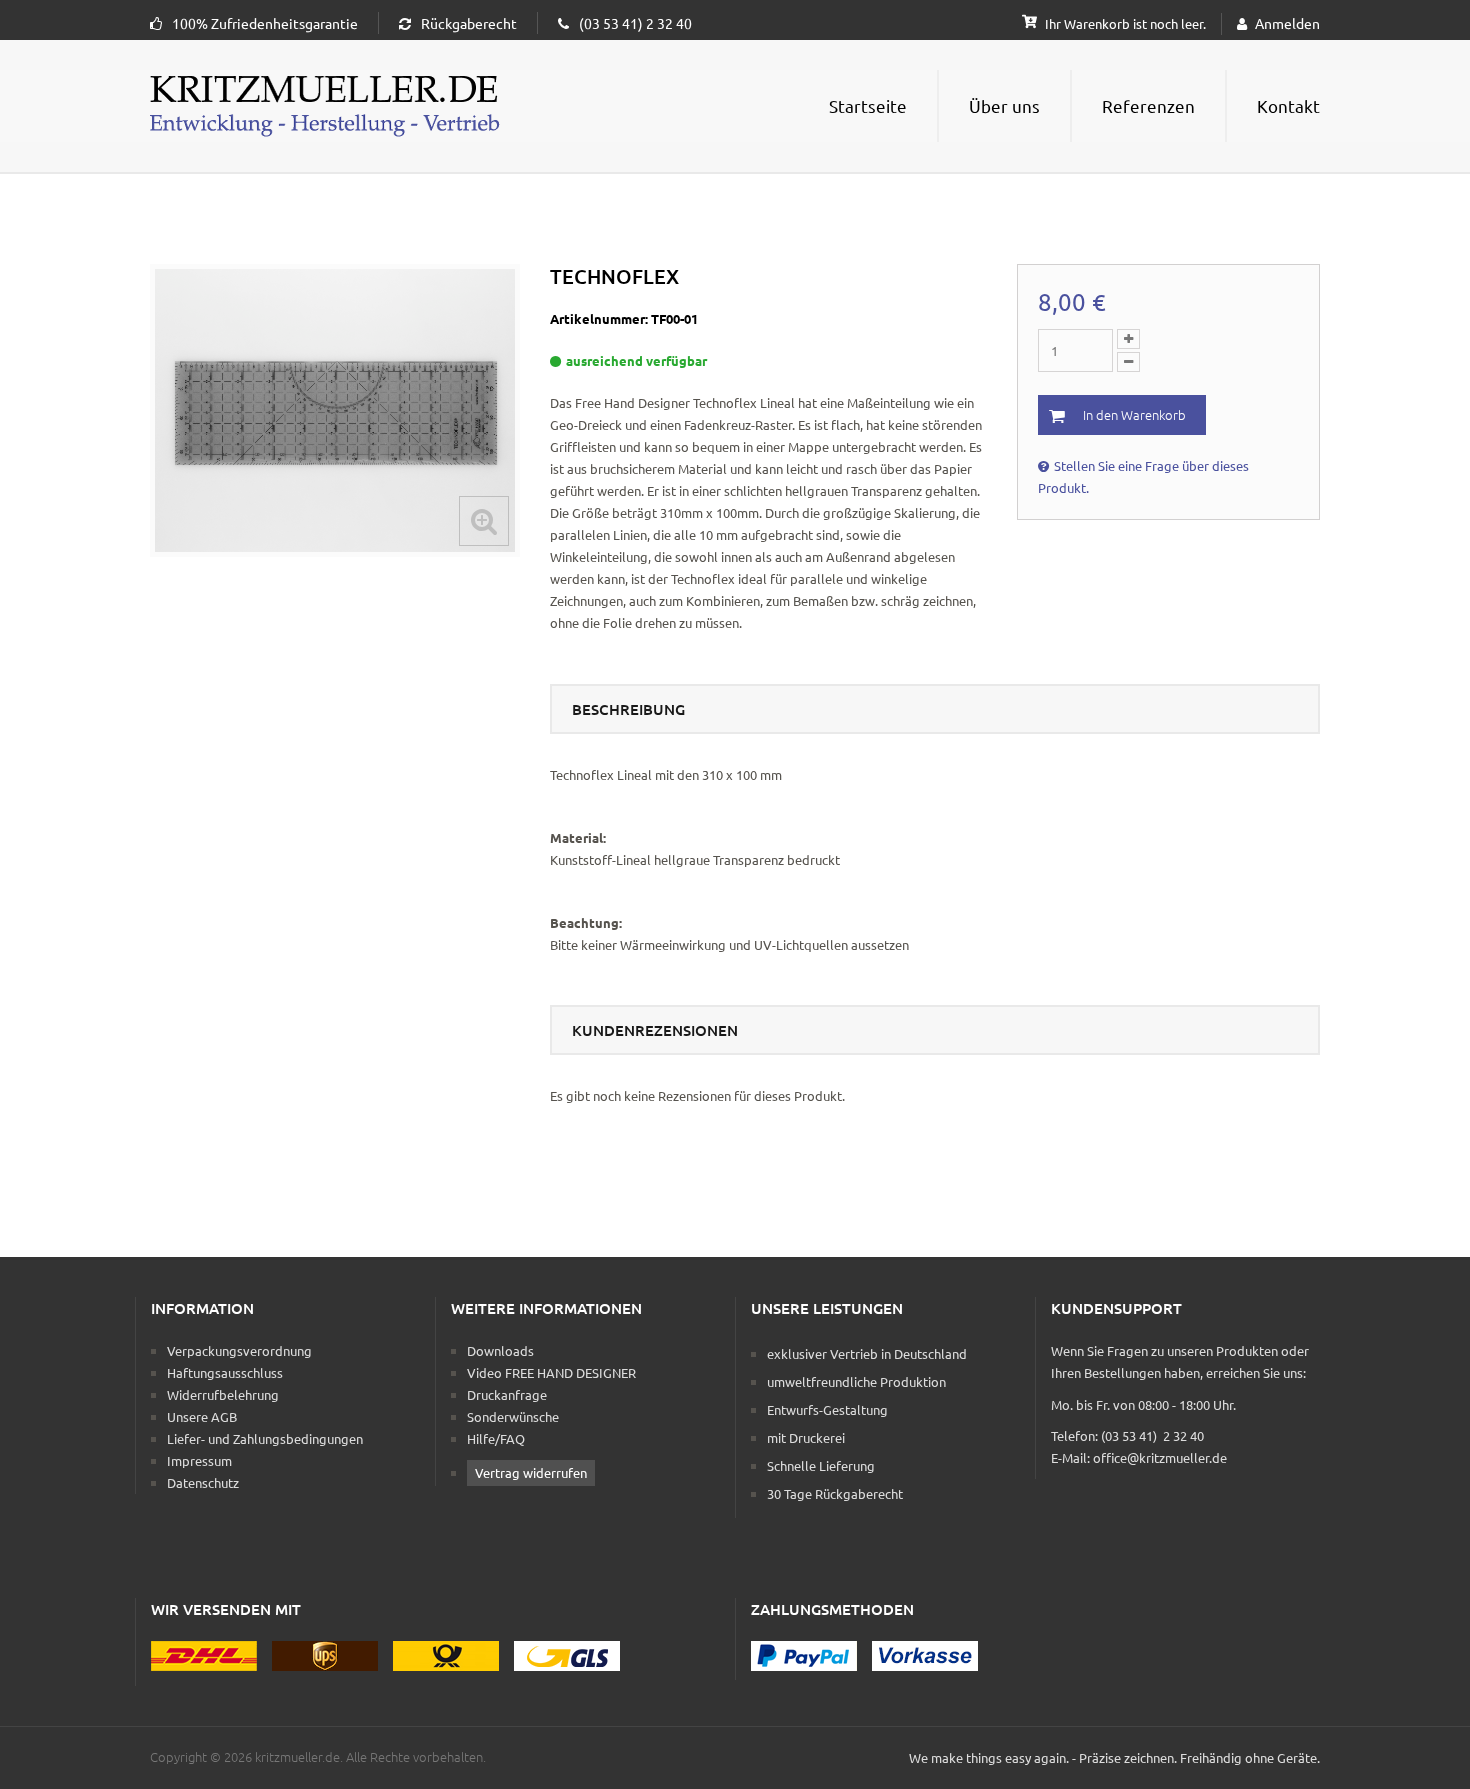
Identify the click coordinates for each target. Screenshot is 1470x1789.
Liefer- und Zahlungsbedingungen (265, 1438)
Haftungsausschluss (225, 1372)
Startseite (868, 105)
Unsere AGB (202, 1416)
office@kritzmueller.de (1160, 1457)
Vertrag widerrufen (531, 1472)
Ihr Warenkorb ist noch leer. (1124, 23)
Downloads (500, 1350)
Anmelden (1287, 23)
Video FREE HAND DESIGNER (551, 1372)
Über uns (1004, 105)
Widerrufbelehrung (223, 1394)
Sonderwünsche (513, 1416)
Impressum (199, 1460)
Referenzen (1148, 105)
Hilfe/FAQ (496, 1438)
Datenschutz (203, 1482)
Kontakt (1288, 105)
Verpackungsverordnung (239, 1350)
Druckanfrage (507, 1394)
